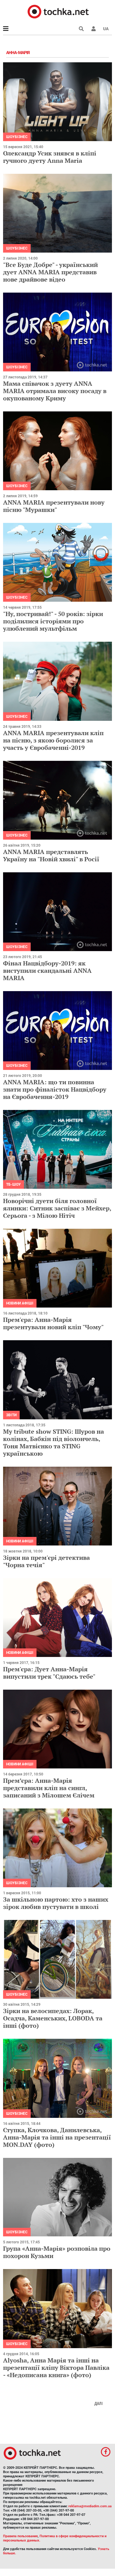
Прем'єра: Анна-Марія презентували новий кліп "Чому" (53, 1323)
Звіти (11, 1415)
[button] (94, 29)
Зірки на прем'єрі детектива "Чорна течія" (46, 1561)
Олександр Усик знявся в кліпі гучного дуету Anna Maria (50, 157)
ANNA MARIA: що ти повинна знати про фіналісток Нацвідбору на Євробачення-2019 (55, 1089)
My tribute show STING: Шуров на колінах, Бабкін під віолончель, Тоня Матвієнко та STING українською (54, 1442)
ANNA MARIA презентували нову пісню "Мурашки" (54, 506)
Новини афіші (20, 1303)
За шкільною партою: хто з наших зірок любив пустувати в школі (56, 1903)
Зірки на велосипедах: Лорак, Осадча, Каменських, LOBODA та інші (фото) (53, 2018)
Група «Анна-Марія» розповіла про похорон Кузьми (57, 2252)
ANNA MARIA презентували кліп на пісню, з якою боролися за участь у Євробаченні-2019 (53, 740)
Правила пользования (20, 2536)
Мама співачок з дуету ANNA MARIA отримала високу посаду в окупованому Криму (55, 391)
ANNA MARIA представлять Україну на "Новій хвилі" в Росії (51, 855)
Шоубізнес (17, 137)
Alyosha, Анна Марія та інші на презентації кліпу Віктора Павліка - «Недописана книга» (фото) (56, 2368)
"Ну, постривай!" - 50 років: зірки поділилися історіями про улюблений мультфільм (53, 621)
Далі (99, 2403)
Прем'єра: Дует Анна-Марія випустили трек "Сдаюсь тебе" (49, 1673)
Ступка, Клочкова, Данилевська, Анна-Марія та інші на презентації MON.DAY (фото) (57, 2137)
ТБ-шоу (13, 1184)
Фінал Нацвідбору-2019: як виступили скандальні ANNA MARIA (47, 971)
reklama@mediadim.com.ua (90, 2506)
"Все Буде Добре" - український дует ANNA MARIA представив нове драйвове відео (50, 272)
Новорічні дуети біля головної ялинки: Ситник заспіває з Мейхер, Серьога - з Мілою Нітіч (57, 1208)
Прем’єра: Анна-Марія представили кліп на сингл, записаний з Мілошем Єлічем (49, 1788)
